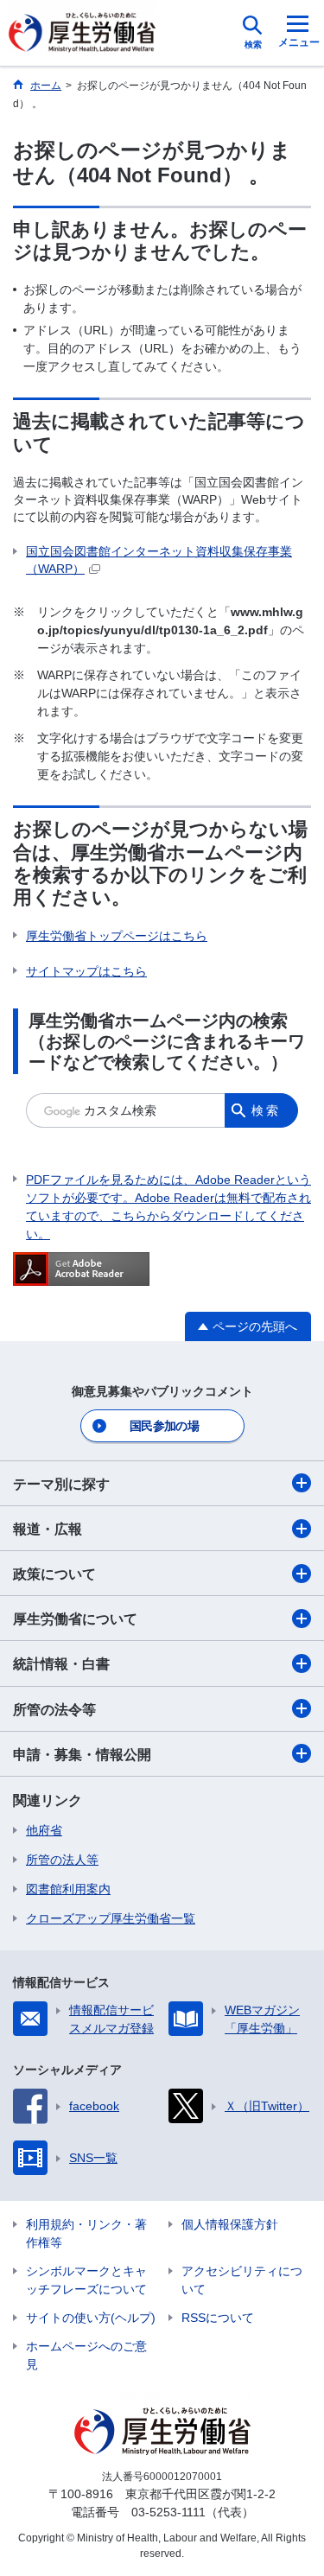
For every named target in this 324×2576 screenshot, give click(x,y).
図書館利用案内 (68, 1889)
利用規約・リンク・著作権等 (86, 2233)
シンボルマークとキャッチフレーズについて (86, 2280)
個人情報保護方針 (230, 2224)
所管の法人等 (62, 1860)
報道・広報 (48, 1529)
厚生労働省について (75, 1619)
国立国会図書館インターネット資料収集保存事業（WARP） (159, 560)
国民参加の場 (164, 1426)
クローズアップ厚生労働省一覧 (111, 1918)
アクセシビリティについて (242, 2280)
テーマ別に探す (61, 1484)
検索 (266, 1110)
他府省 (44, 1830)
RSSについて (218, 2318)
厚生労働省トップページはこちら (117, 936)
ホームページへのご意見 (86, 2355)
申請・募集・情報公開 (82, 1755)
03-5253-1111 (168, 2512)
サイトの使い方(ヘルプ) (91, 2318)
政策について (54, 1574)
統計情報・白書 (61, 1664)
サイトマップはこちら (86, 971)
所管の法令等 (54, 1710)
